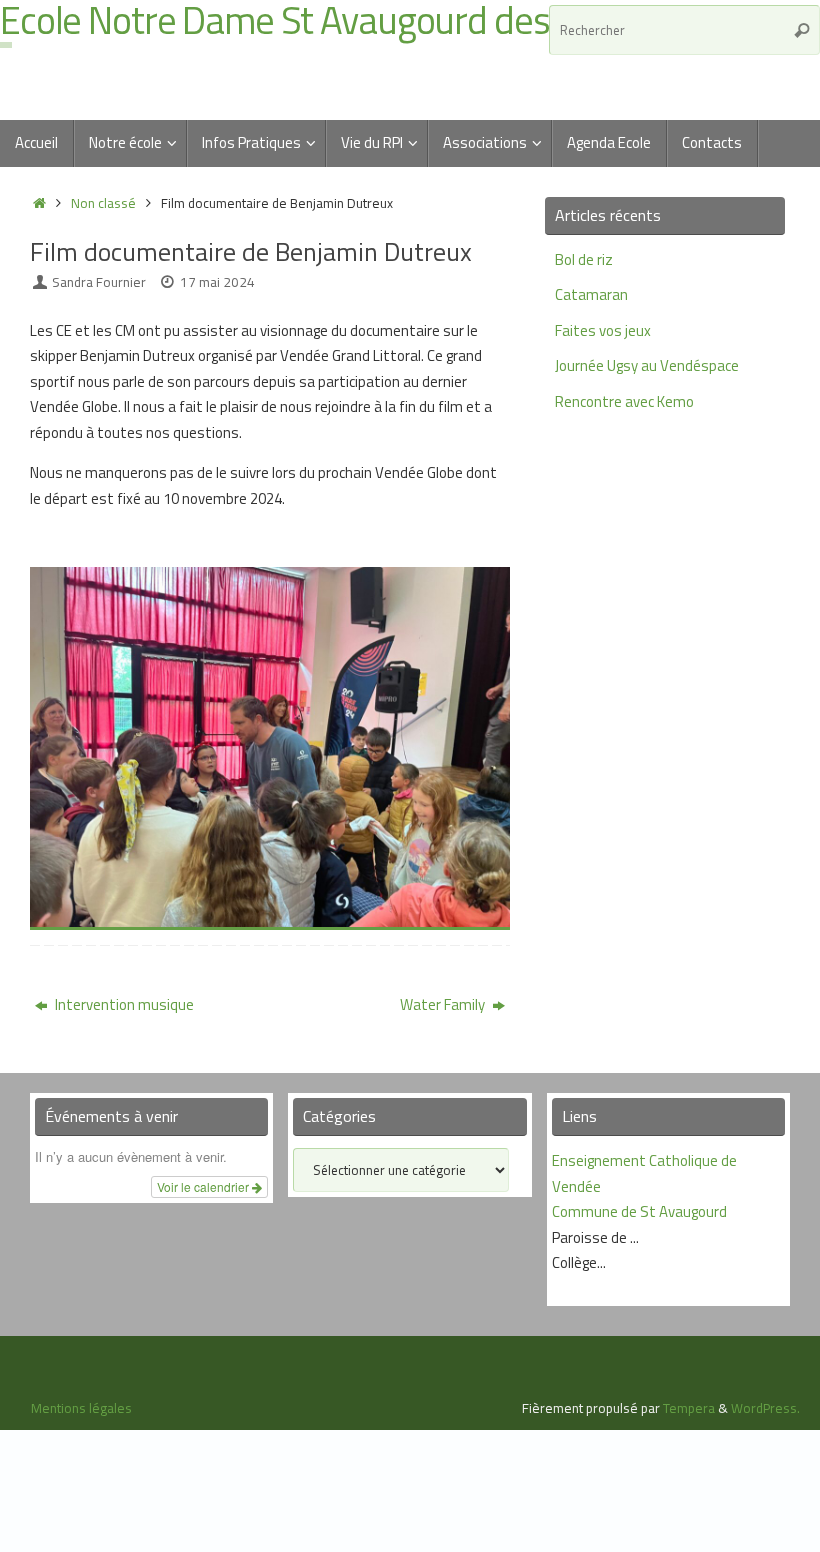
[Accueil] (39, 203)
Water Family (444, 1004)
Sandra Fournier (99, 282)
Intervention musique (123, 1004)
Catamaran (591, 294)
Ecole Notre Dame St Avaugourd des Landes (333, 21)
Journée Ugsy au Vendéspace (647, 365)
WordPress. (765, 1408)
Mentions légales (81, 1408)
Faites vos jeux (603, 330)
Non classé (103, 203)
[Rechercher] (802, 30)
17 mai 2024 (217, 282)
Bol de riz (584, 259)
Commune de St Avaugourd (639, 1211)
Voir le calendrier (204, 1186)
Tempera (689, 1408)
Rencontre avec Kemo (624, 401)
